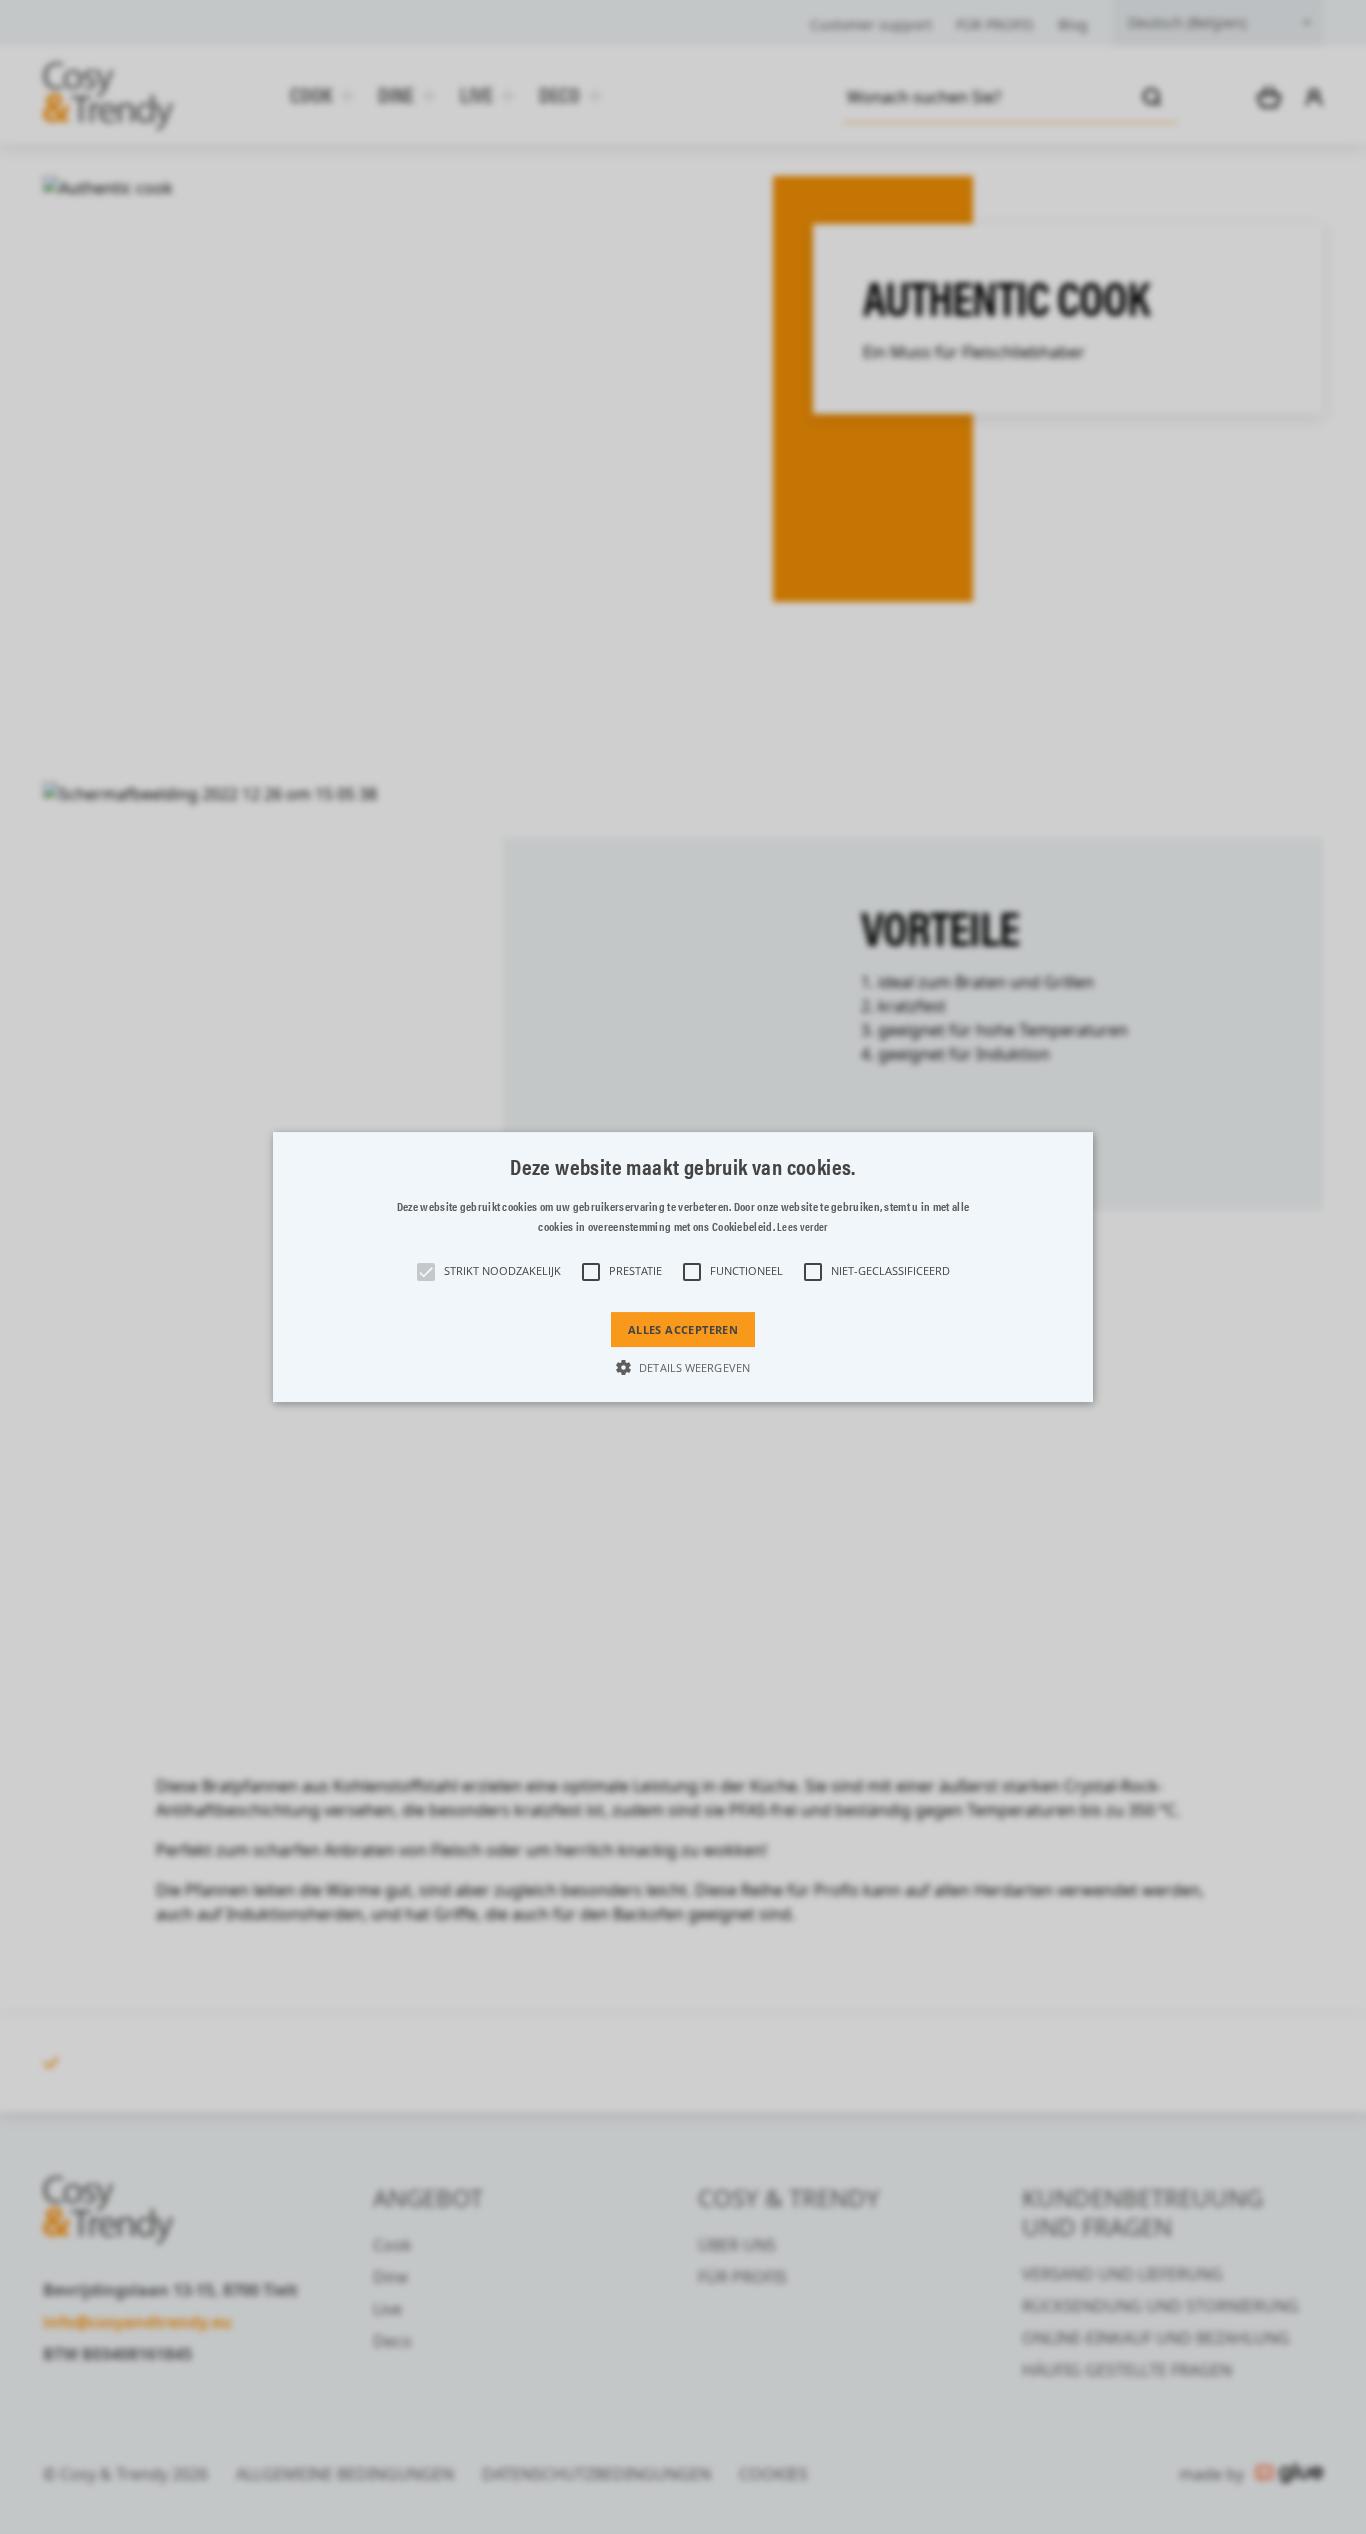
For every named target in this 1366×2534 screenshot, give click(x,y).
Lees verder (802, 1226)
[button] (683, 1267)
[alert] (683, 1267)
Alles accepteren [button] (683, 1329)
